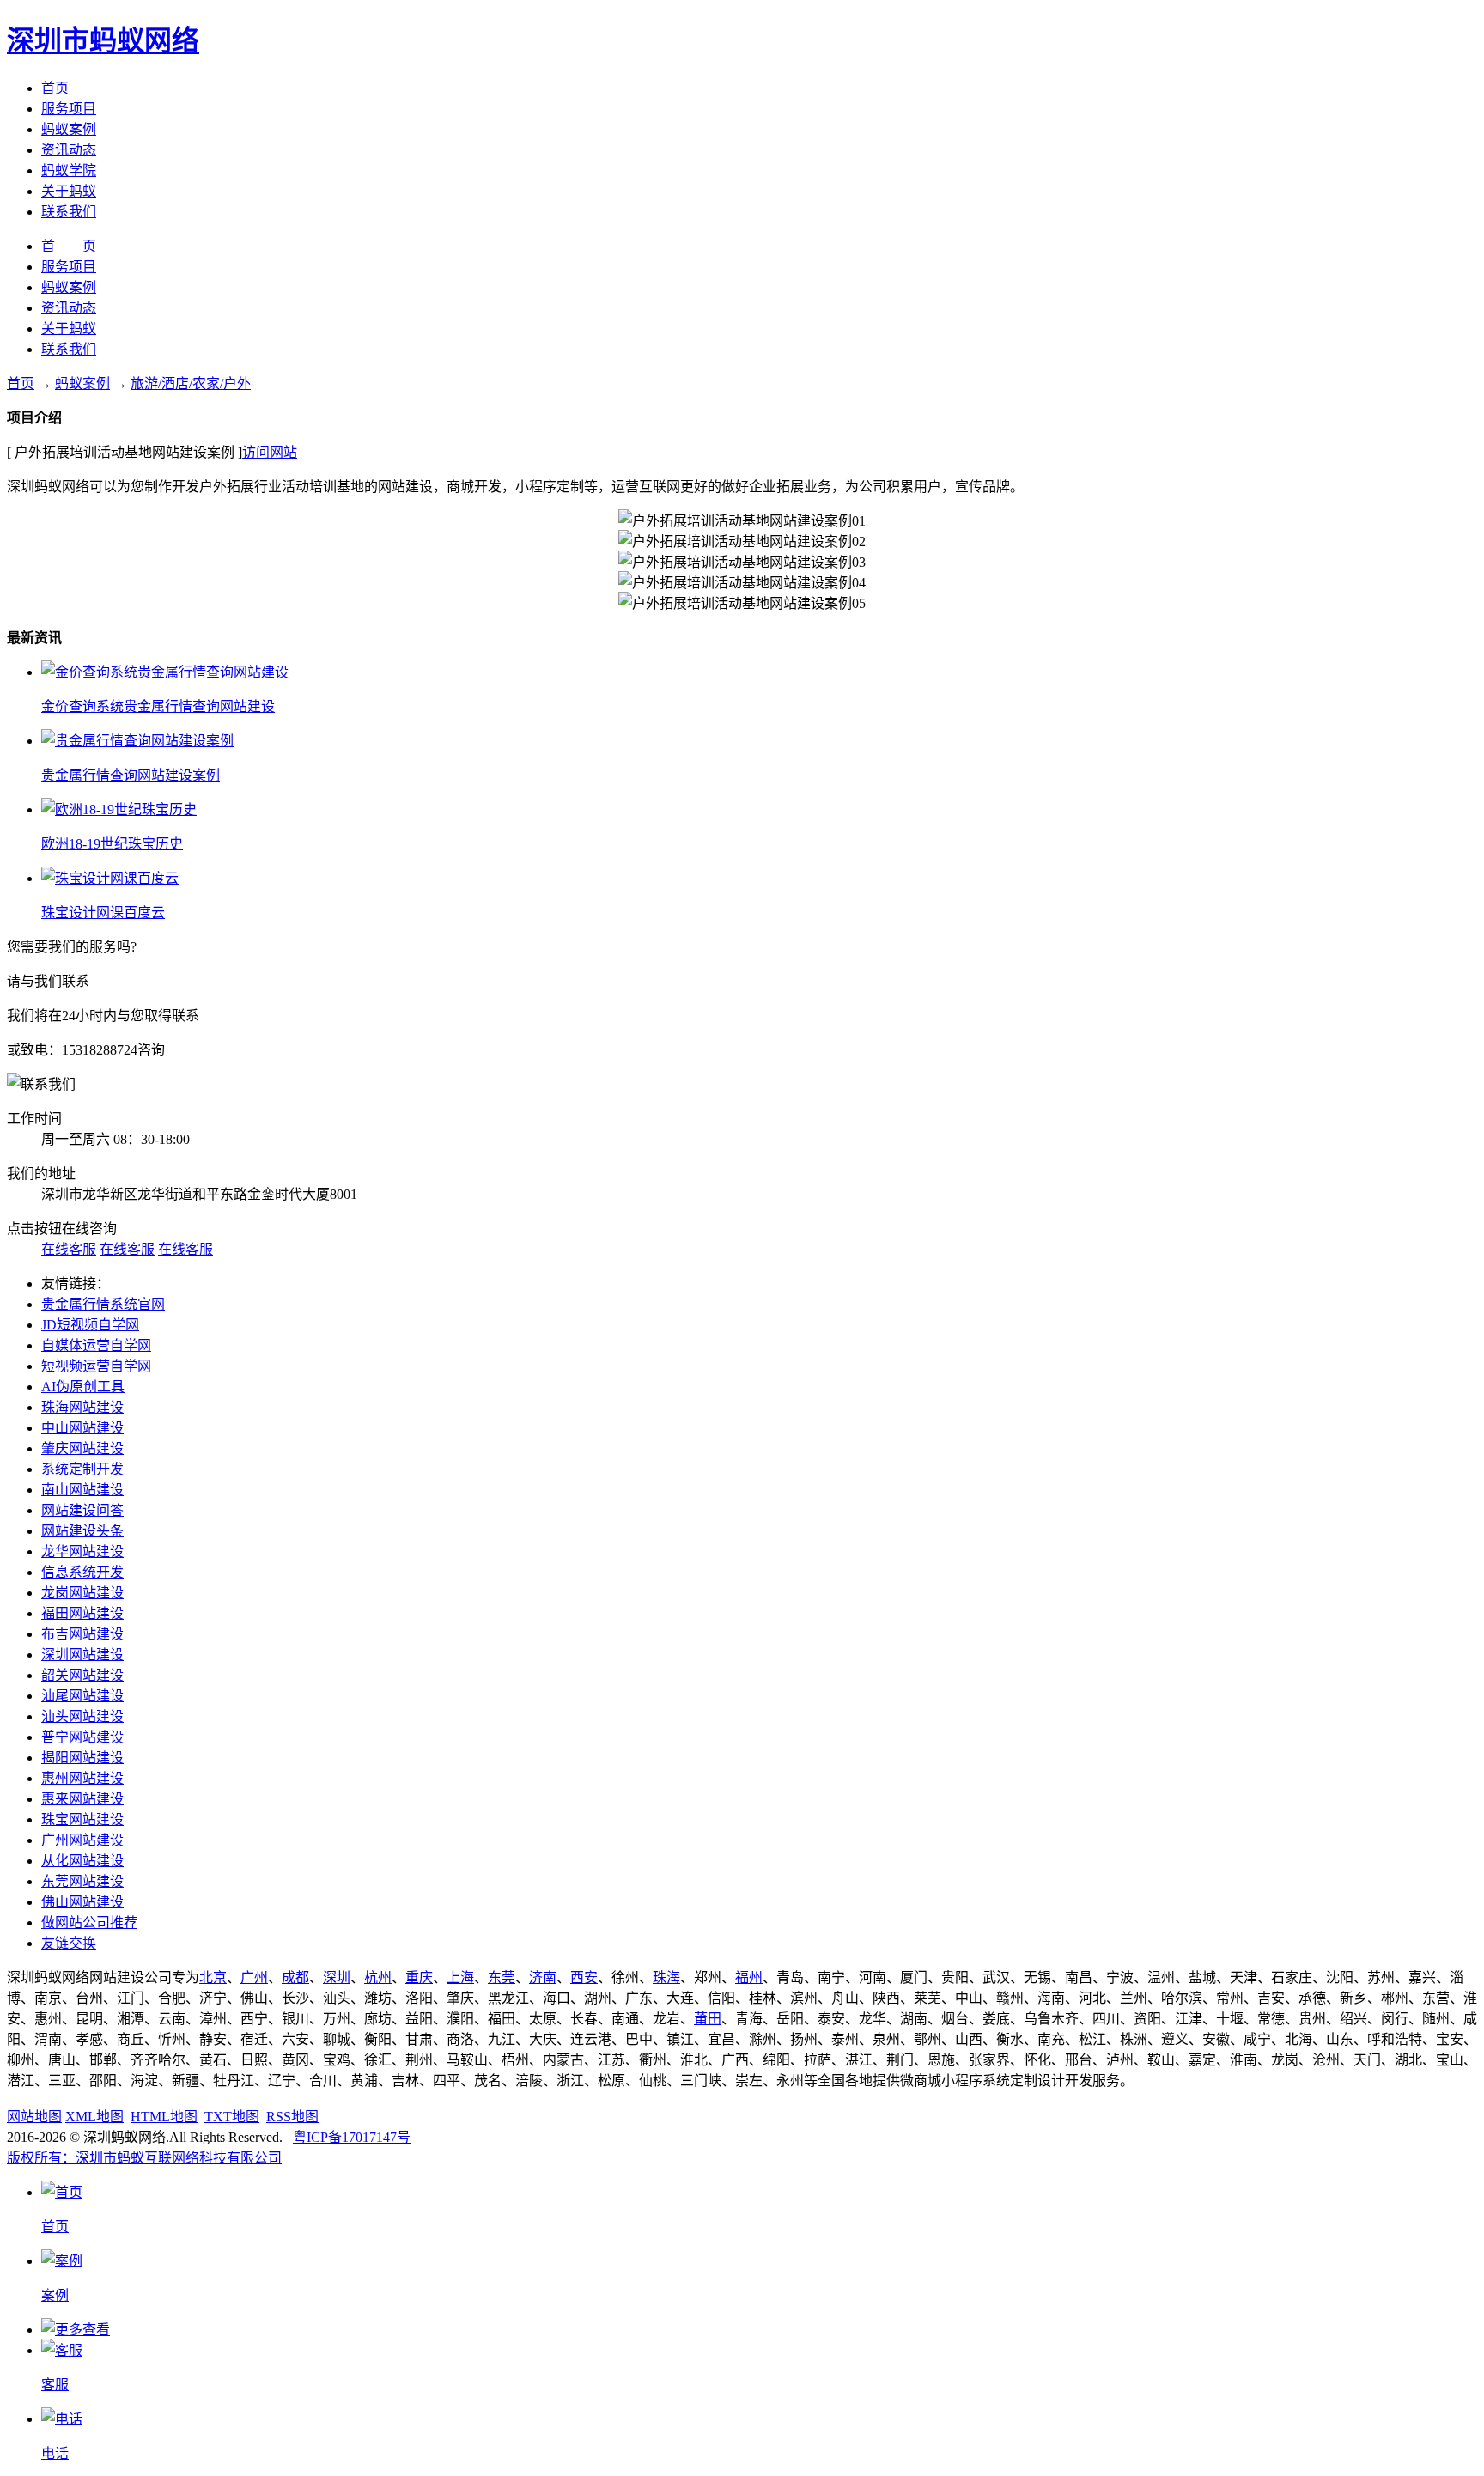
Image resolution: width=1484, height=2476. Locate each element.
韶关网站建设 (82, 1675)
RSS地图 (292, 2117)
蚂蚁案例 (69, 129)
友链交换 (69, 1943)
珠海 (666, 1977)
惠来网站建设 (82, 1799)
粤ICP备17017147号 (352, 2137)
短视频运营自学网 (96, 1366)
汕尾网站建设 (82, 1696)
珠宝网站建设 (82, 1819)
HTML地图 (164, 2117)
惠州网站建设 (82, 1778)
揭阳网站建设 (82, 1758)
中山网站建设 (82, 1428)
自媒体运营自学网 (96, 1345)
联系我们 (69, 212)
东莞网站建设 (82, 1881)
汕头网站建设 (82, 1716)
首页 (55, 88)
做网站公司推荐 (89, 1922)
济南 (543, 1977)
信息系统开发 (82, 1572)
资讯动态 (69, 150)
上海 (460, 1977)
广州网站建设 (82, 1840)
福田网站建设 (82, 1613)
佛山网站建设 (82, 1902)
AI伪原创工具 (83, 1387)
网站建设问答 (82, 1510)
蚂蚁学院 (69, 170)
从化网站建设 (82, 1861)
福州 (749, 1977)
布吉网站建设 (82, 1634)
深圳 (337, 1977)
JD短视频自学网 (90, 1325)
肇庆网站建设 (82, 1448)
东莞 (502, 1977)
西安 (584, 1977)
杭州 (378, 1977)
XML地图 (94, 2117)
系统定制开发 (82, 1469)
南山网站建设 (82, 1490)
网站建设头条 (82, 1531)
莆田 (708, 2019)
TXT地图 (232, 2117)
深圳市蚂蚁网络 (103, 40)
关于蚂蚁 (69, 191)
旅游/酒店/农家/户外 (191, 383)
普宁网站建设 (82, 1737)
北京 (213, 1977)
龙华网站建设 (82, 1551)
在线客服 (69, 1249)
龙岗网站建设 (82, 1593)
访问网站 (270, 452)
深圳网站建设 (82, 1655)
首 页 (69, 246)
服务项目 (69, 109)
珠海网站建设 (82, 1407)
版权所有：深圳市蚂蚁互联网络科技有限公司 (144, 2158)
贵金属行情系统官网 (103, 1304)
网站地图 (34, 2117)
